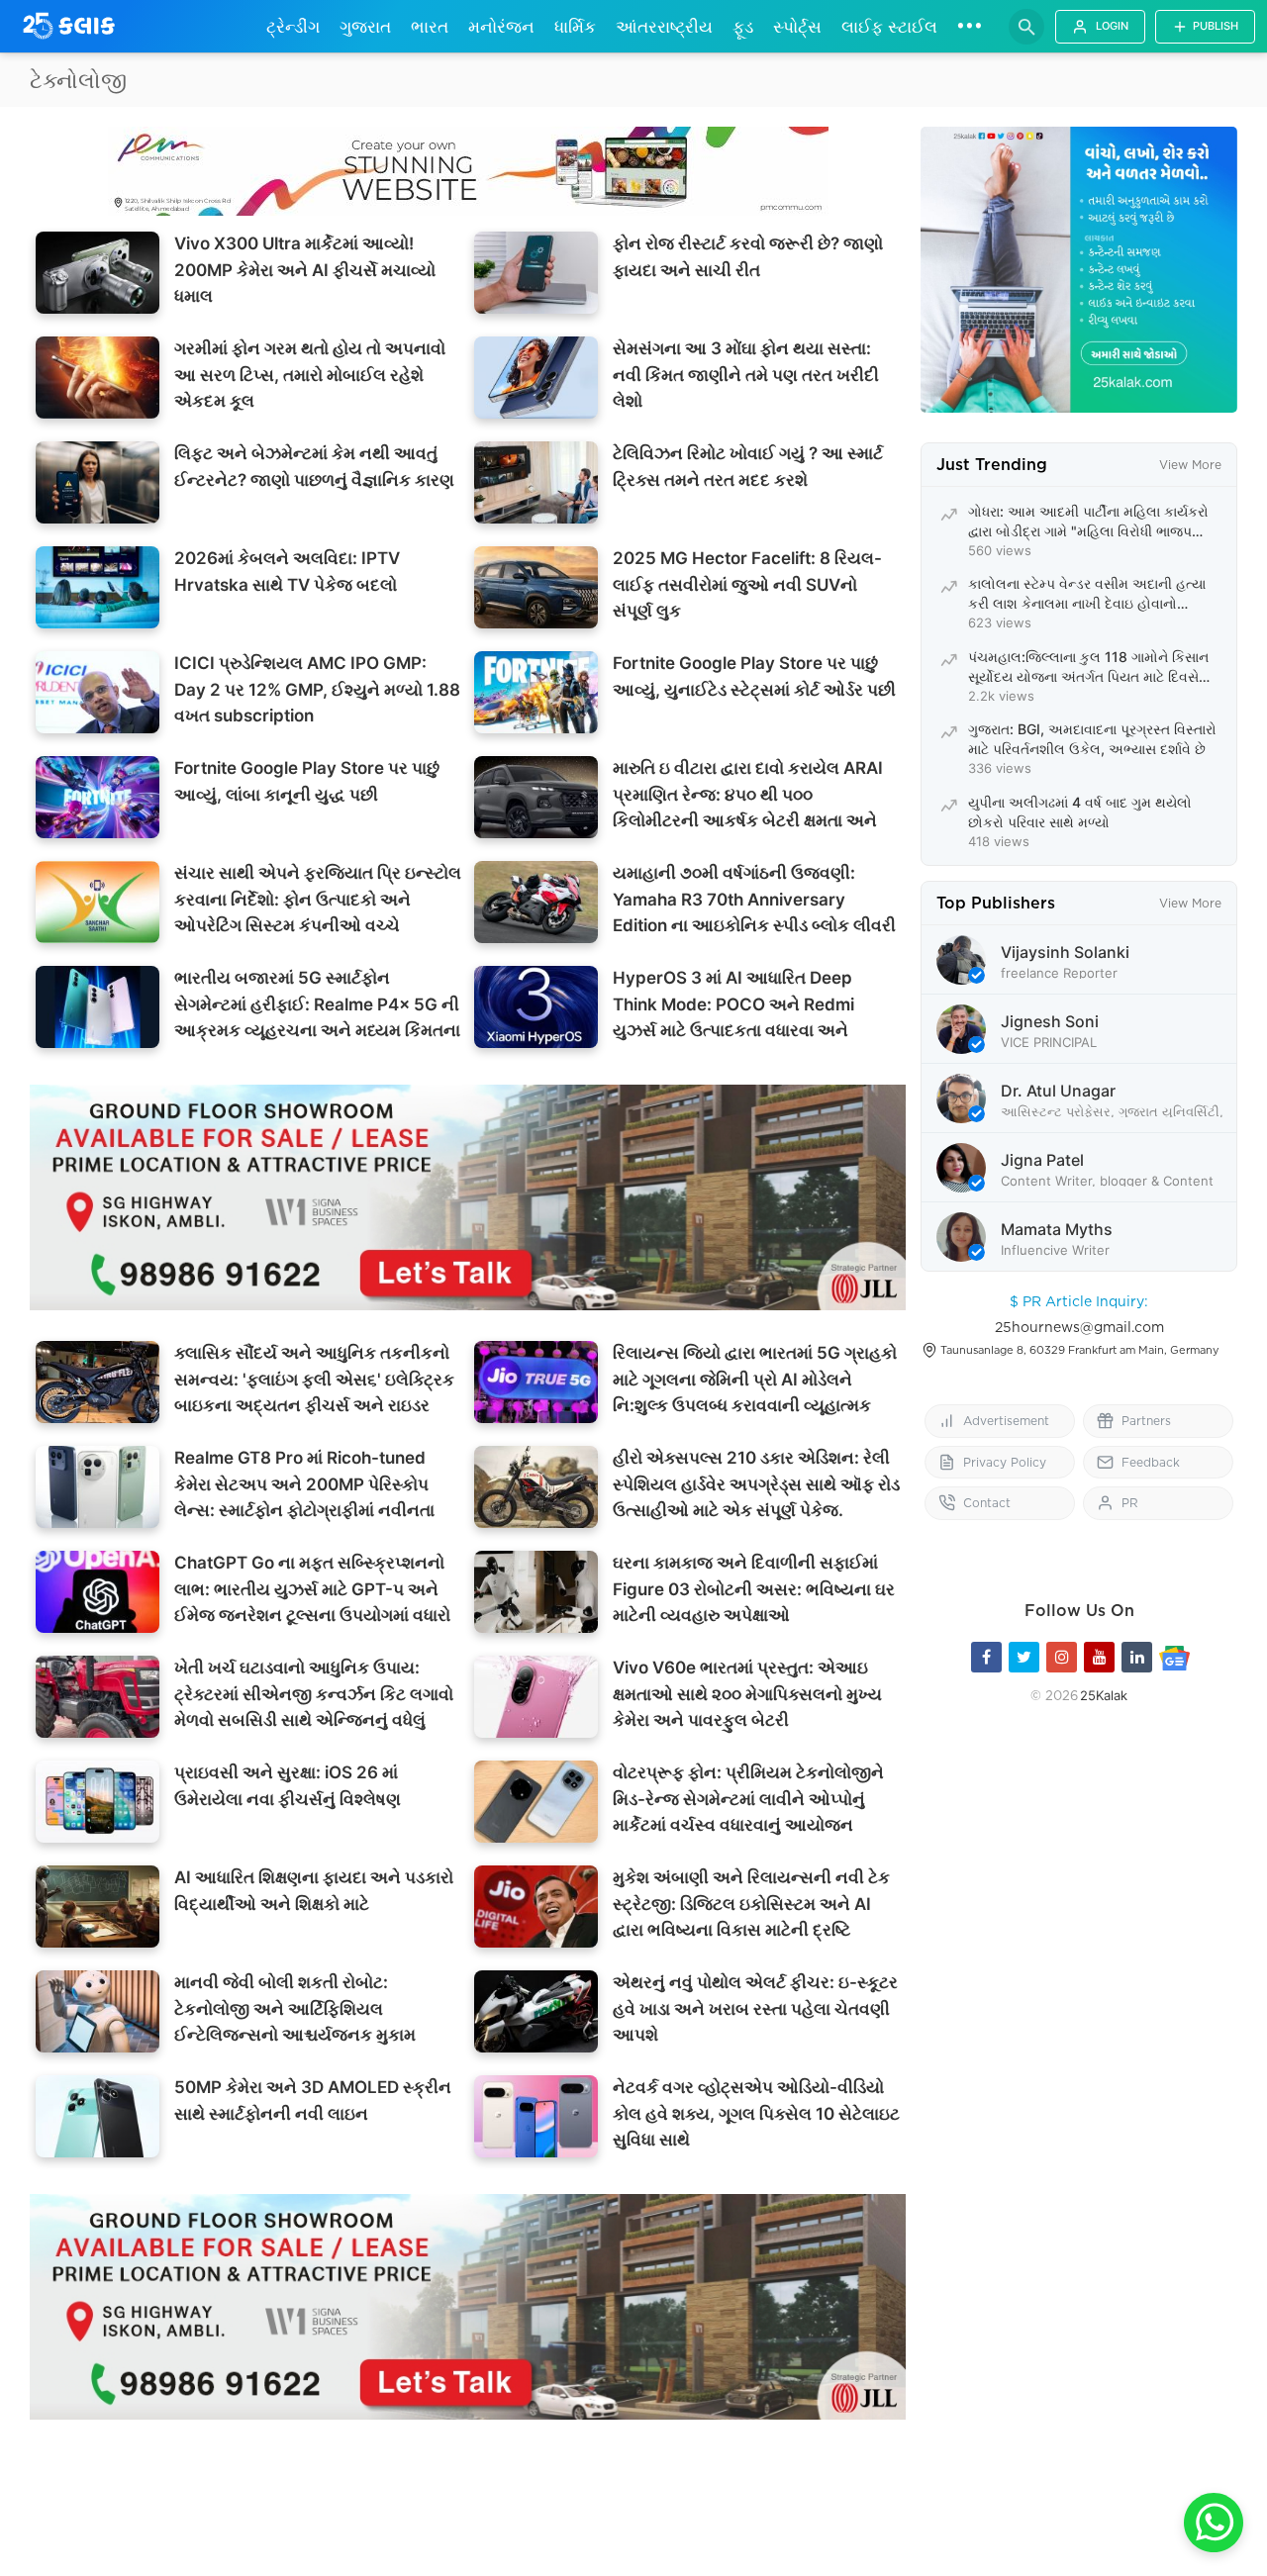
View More (1190, 465)
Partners (1146, 1421)
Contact (987, 1503)
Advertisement (1006, 1421)
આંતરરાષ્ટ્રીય (664, 27)
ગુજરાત (365, 27)
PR (1130, 1503)
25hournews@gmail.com (1079, 1327)
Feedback (1151, 1462)
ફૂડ (743, 27)
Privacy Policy (1005, 1462)
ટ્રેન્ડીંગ (293, 27)
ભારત (430, 27)
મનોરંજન (501, 27)
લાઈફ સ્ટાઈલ (889, 27)
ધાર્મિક (575, 27)
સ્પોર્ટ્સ (797, 27)
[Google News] (1174, 1657)
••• (970, 25)
